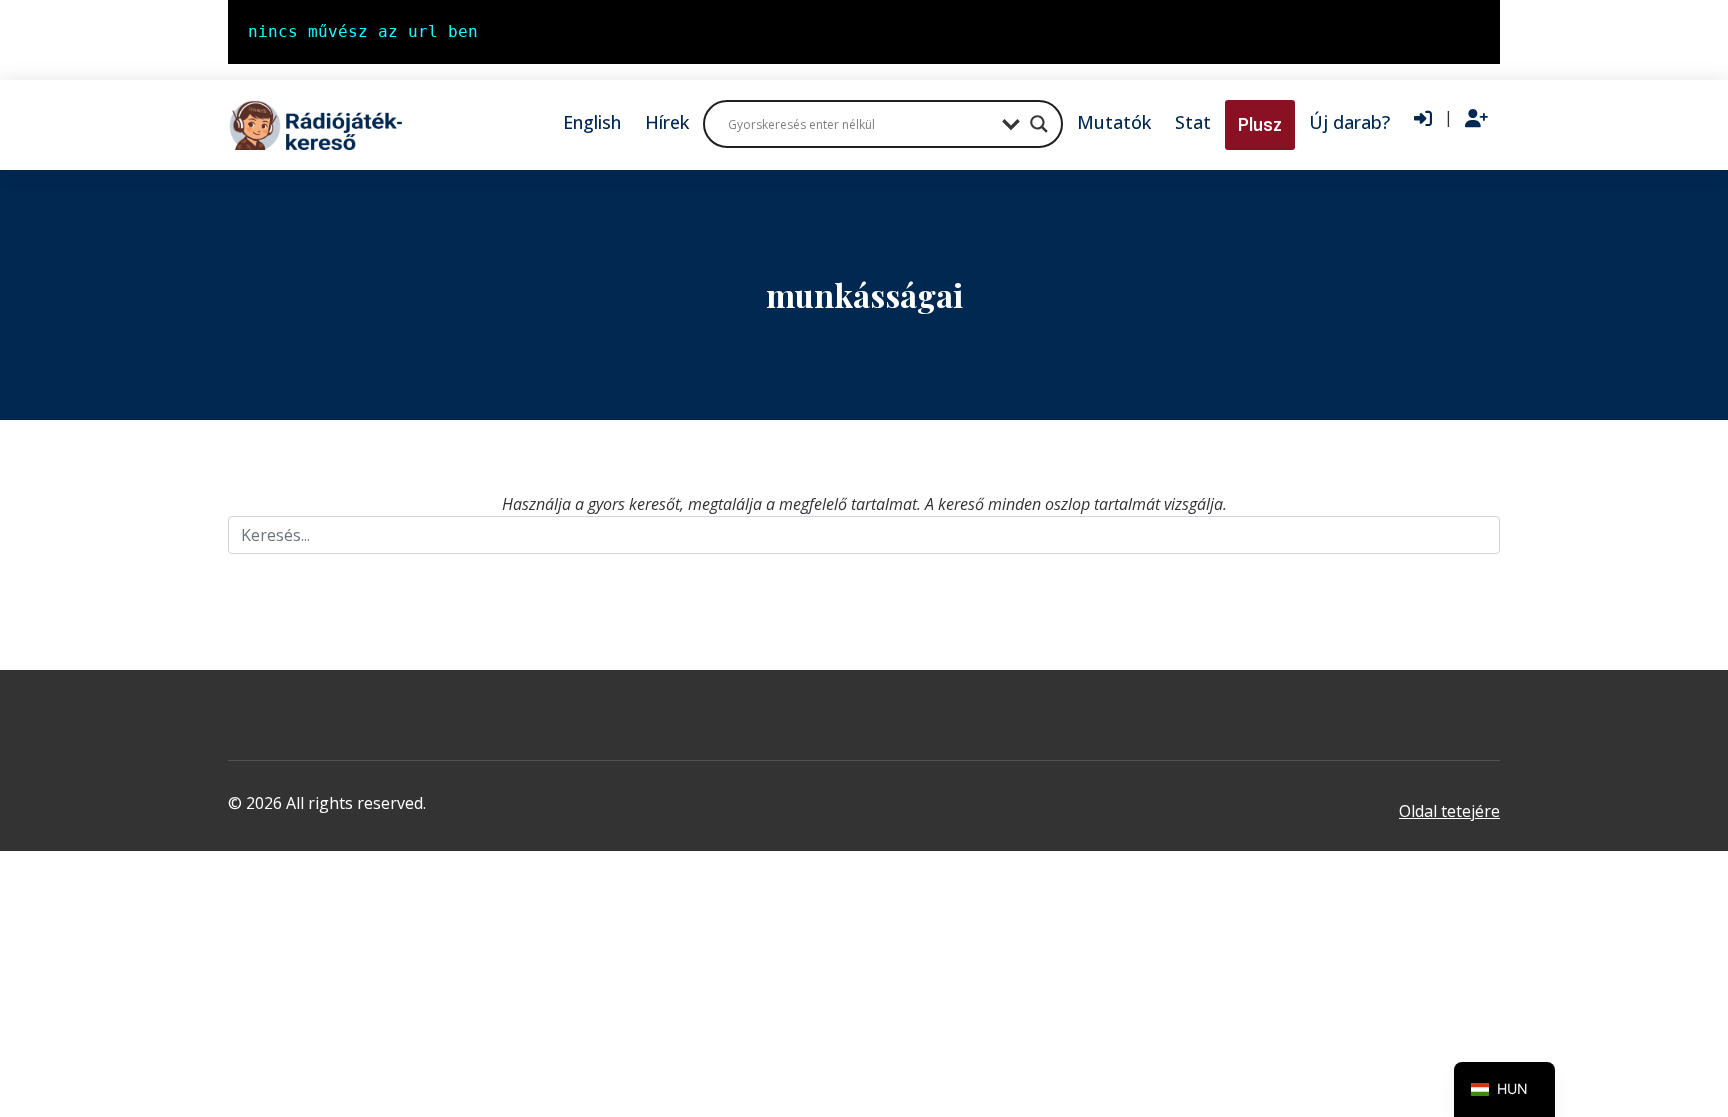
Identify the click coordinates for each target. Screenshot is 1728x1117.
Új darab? (1349, 122)
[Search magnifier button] (1039, 124)
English (592, 122)
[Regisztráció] (1476, 119)
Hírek (667, 122)
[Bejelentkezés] (1423, 119)
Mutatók (1114, 122)
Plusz (1260, 124)
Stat (1193, 122)
